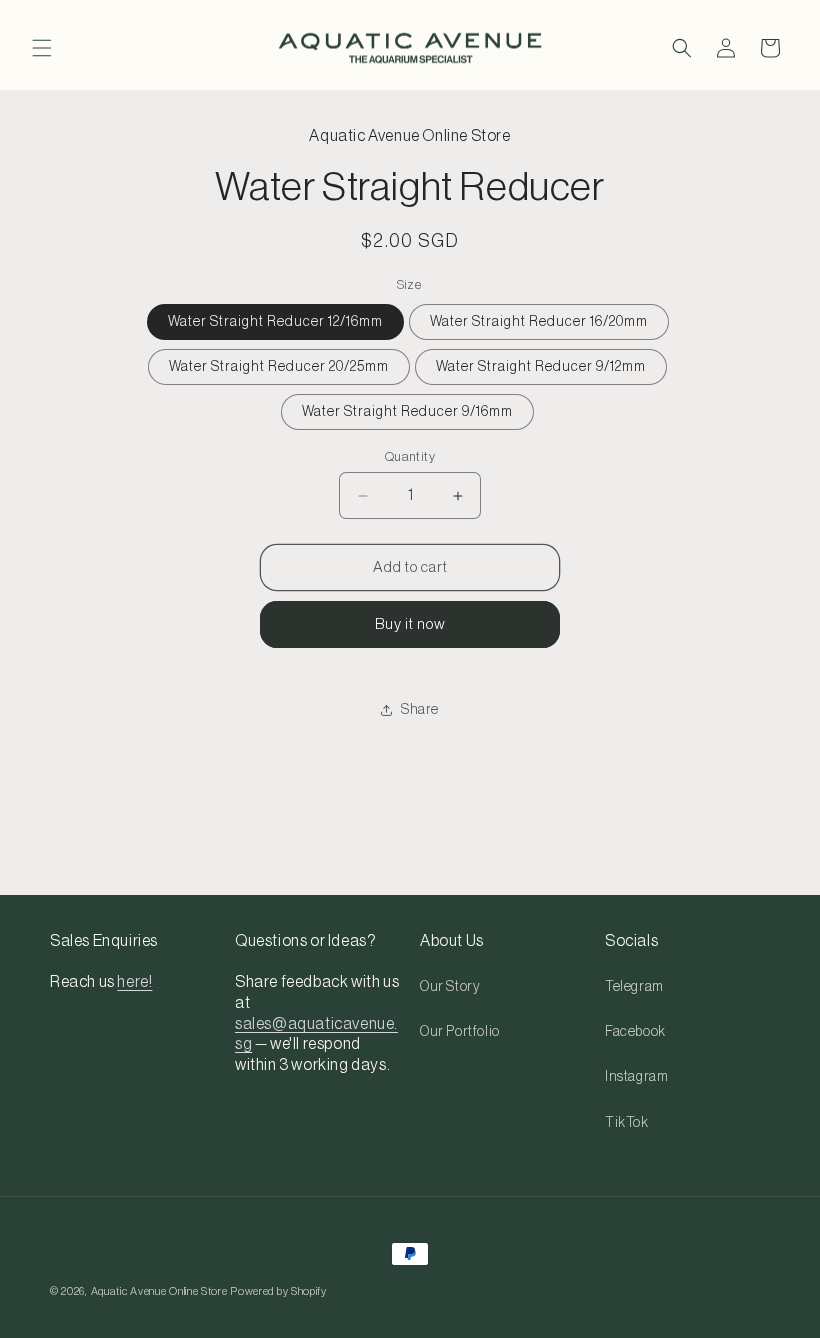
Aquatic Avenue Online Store (159, 1291)
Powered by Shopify (278, 1291)
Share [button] (420, 710)
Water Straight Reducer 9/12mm (541, 367)
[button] (42, 48)
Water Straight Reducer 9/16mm (407, 412)
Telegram (634, 987)
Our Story (450, 987)
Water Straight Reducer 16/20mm (539, 322)
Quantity (410, 456)
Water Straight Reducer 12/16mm (275, 322)
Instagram (636, 1077)
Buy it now (410, 624)
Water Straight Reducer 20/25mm (279, 367)
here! (134, 982)
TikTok (627, 1123)
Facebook (635, 1032)
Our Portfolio (460, 1032)
